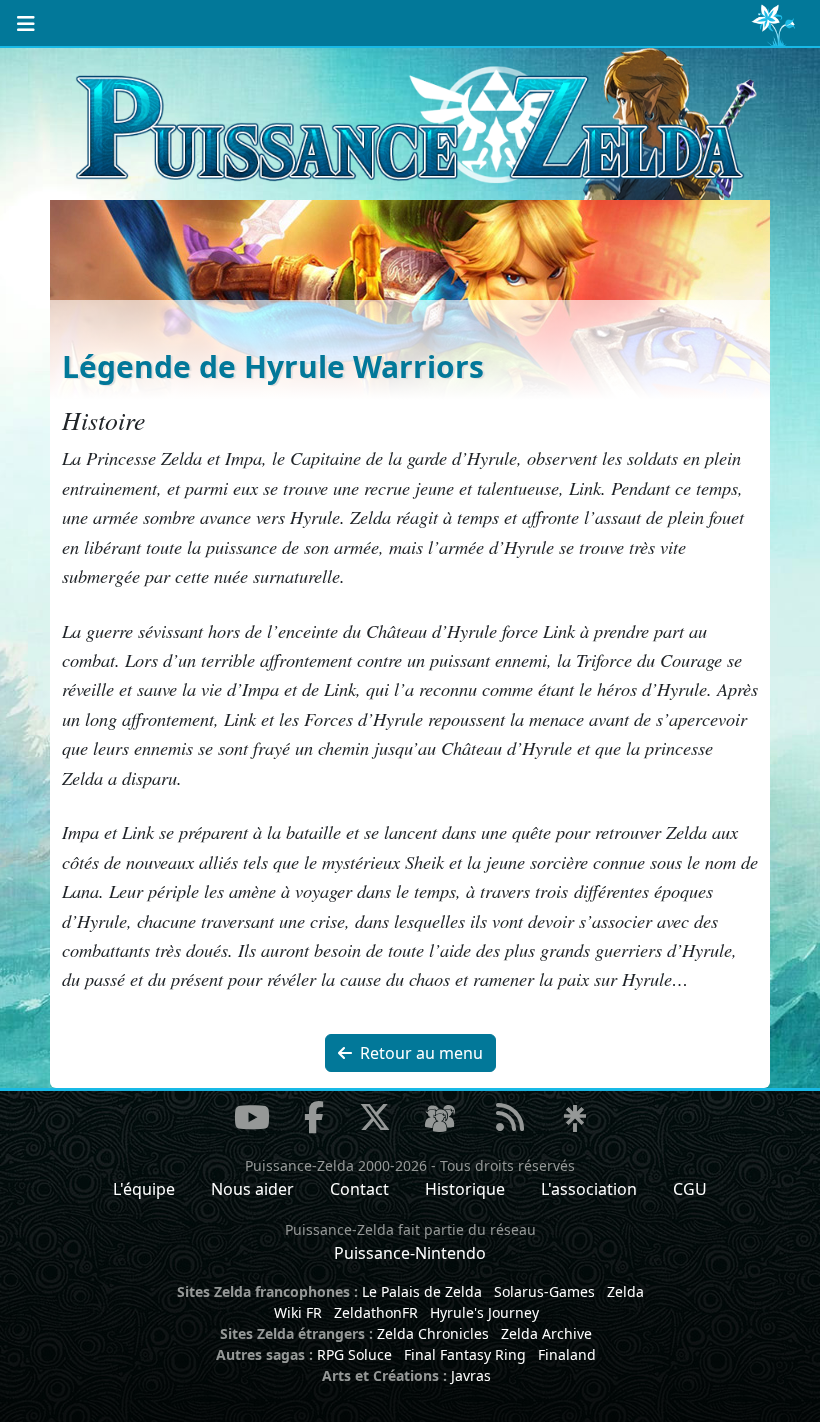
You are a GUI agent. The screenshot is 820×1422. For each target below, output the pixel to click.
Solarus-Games (544, 1291)
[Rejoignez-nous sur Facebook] (314, 1117)
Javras (471, 1375)
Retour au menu (419, 1053)
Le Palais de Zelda (422, 1291)
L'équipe (144, 1189)
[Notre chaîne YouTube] (252, 1117)
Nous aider (252, 1189)
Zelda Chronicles (433, 1333)
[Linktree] (575, 1119)
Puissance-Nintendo (410, 1253)
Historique (465, 1189)
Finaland (567, 1354)
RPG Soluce (354, 1354)
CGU (690, 1189)
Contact (359, 1189)
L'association (589, 1189)
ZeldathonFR (376, 1312)
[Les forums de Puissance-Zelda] (440, 1119)
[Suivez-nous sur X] (375, 1117)
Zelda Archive (546, 1333)
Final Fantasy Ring (465, 1354)
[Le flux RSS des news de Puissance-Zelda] (510, 1117)
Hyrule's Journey (484, 1312)
